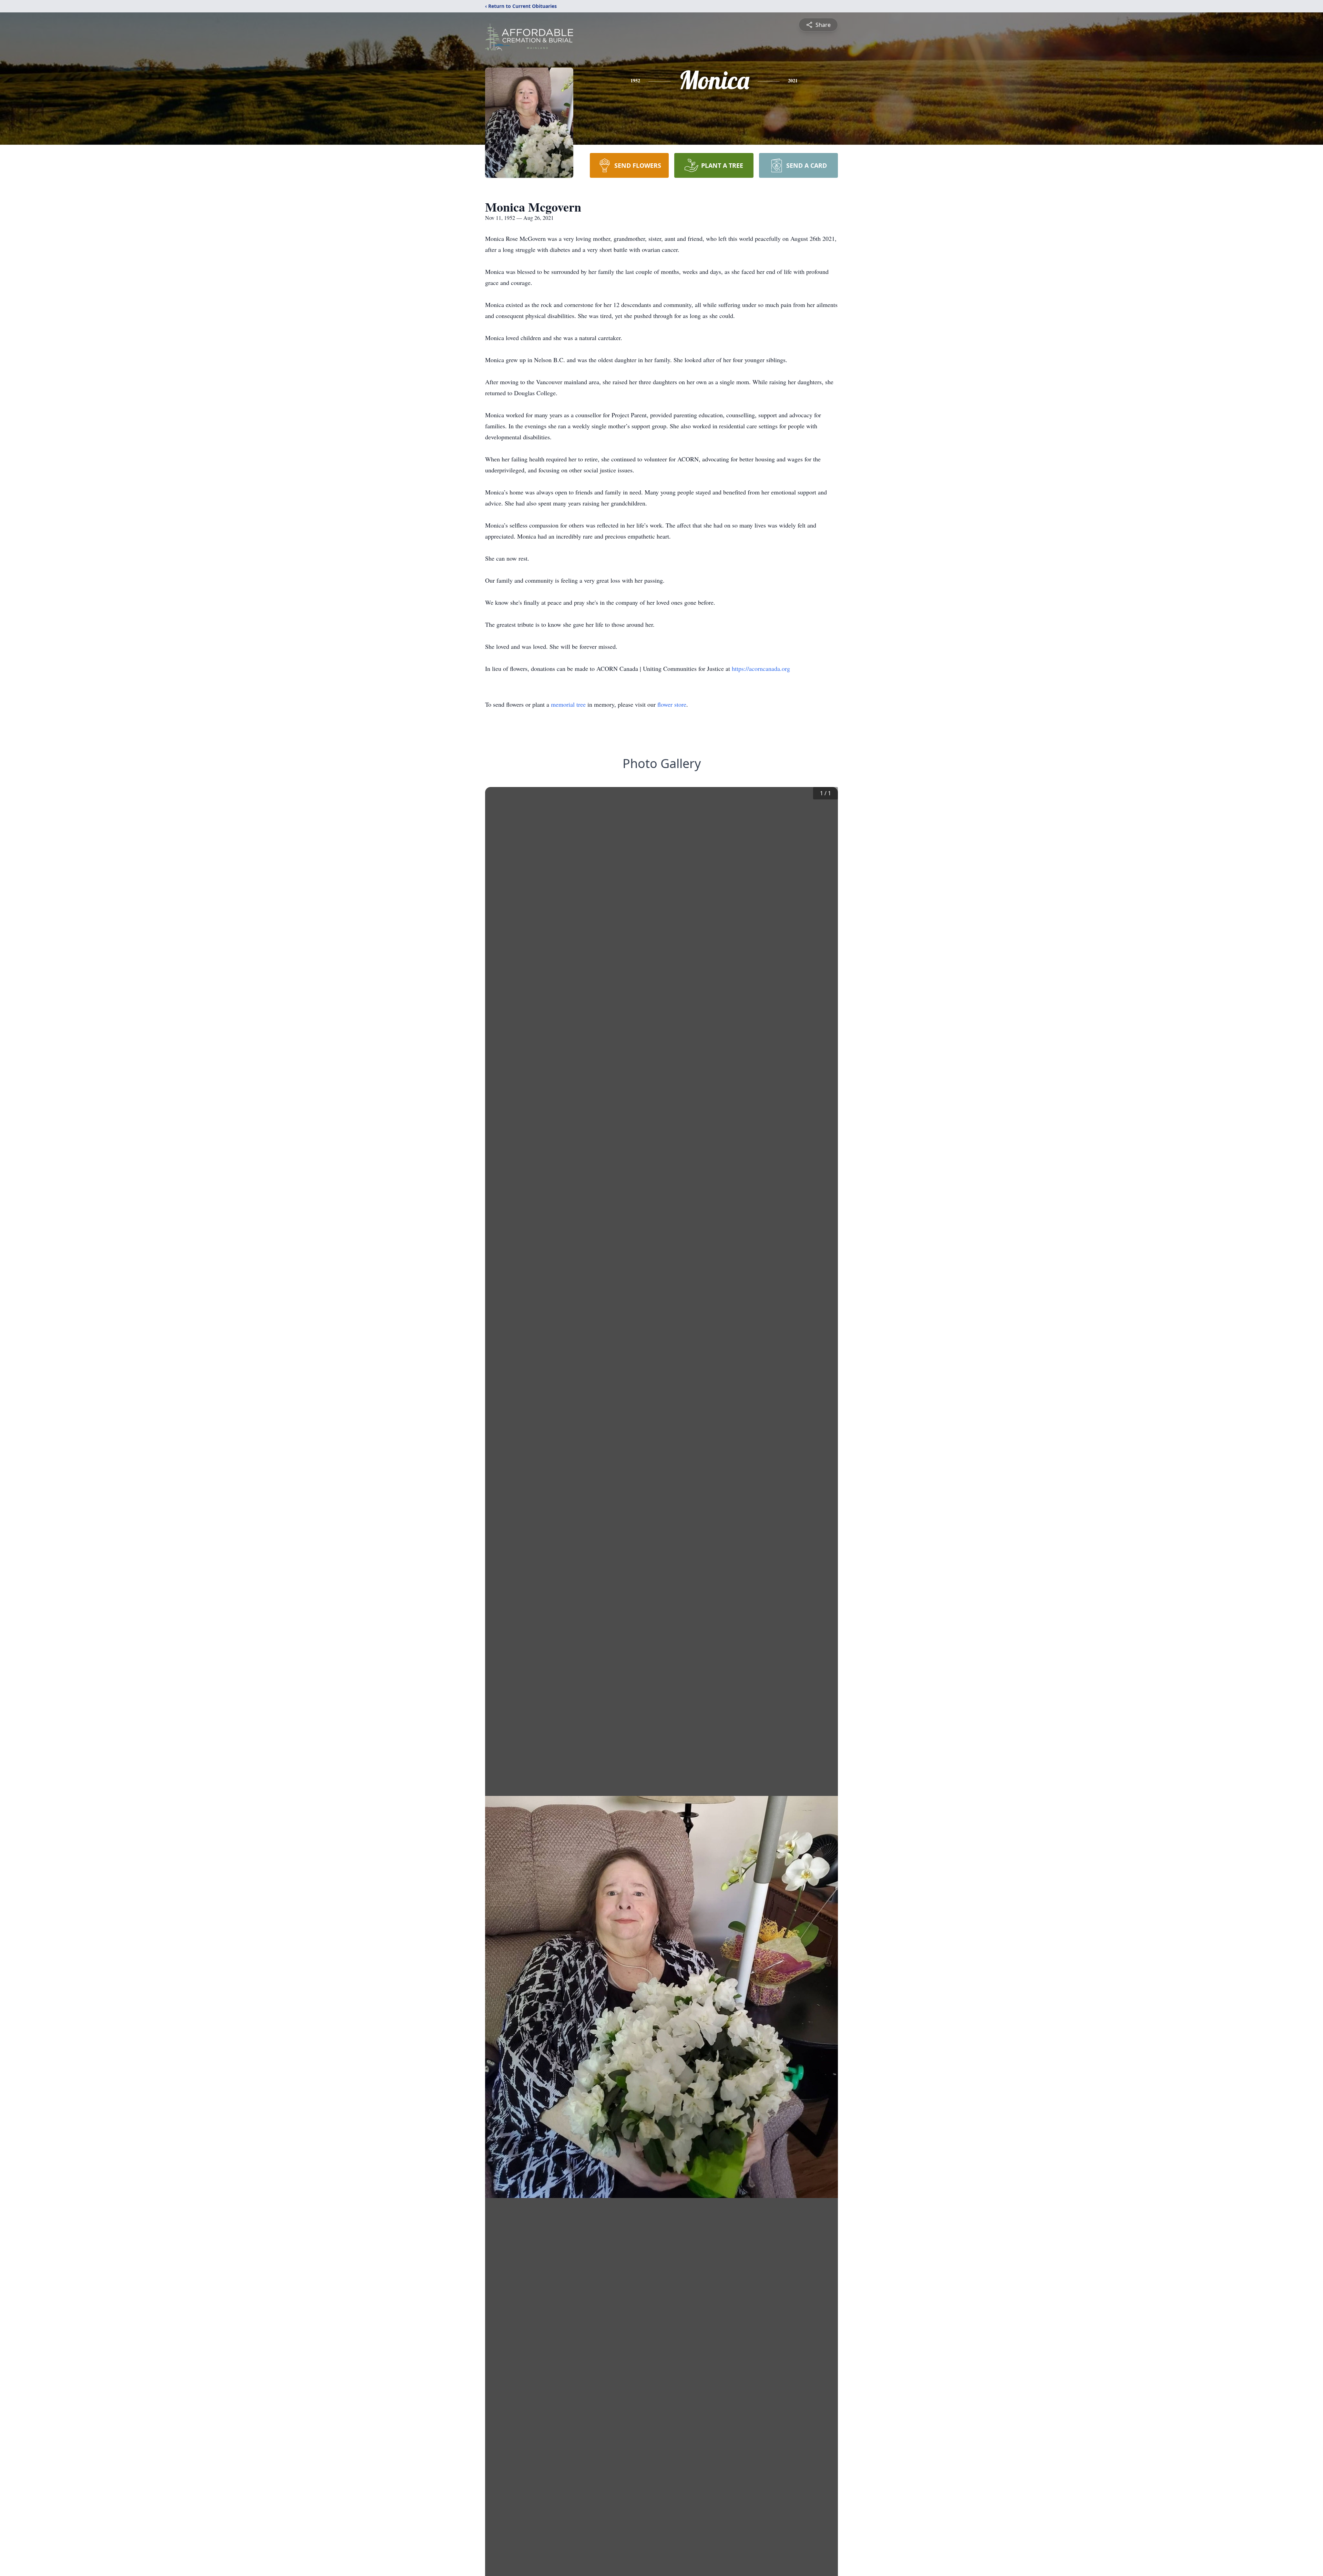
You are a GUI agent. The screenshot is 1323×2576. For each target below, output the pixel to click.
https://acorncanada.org (761, 668)
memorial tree (568, 704)
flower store (672, 704)
